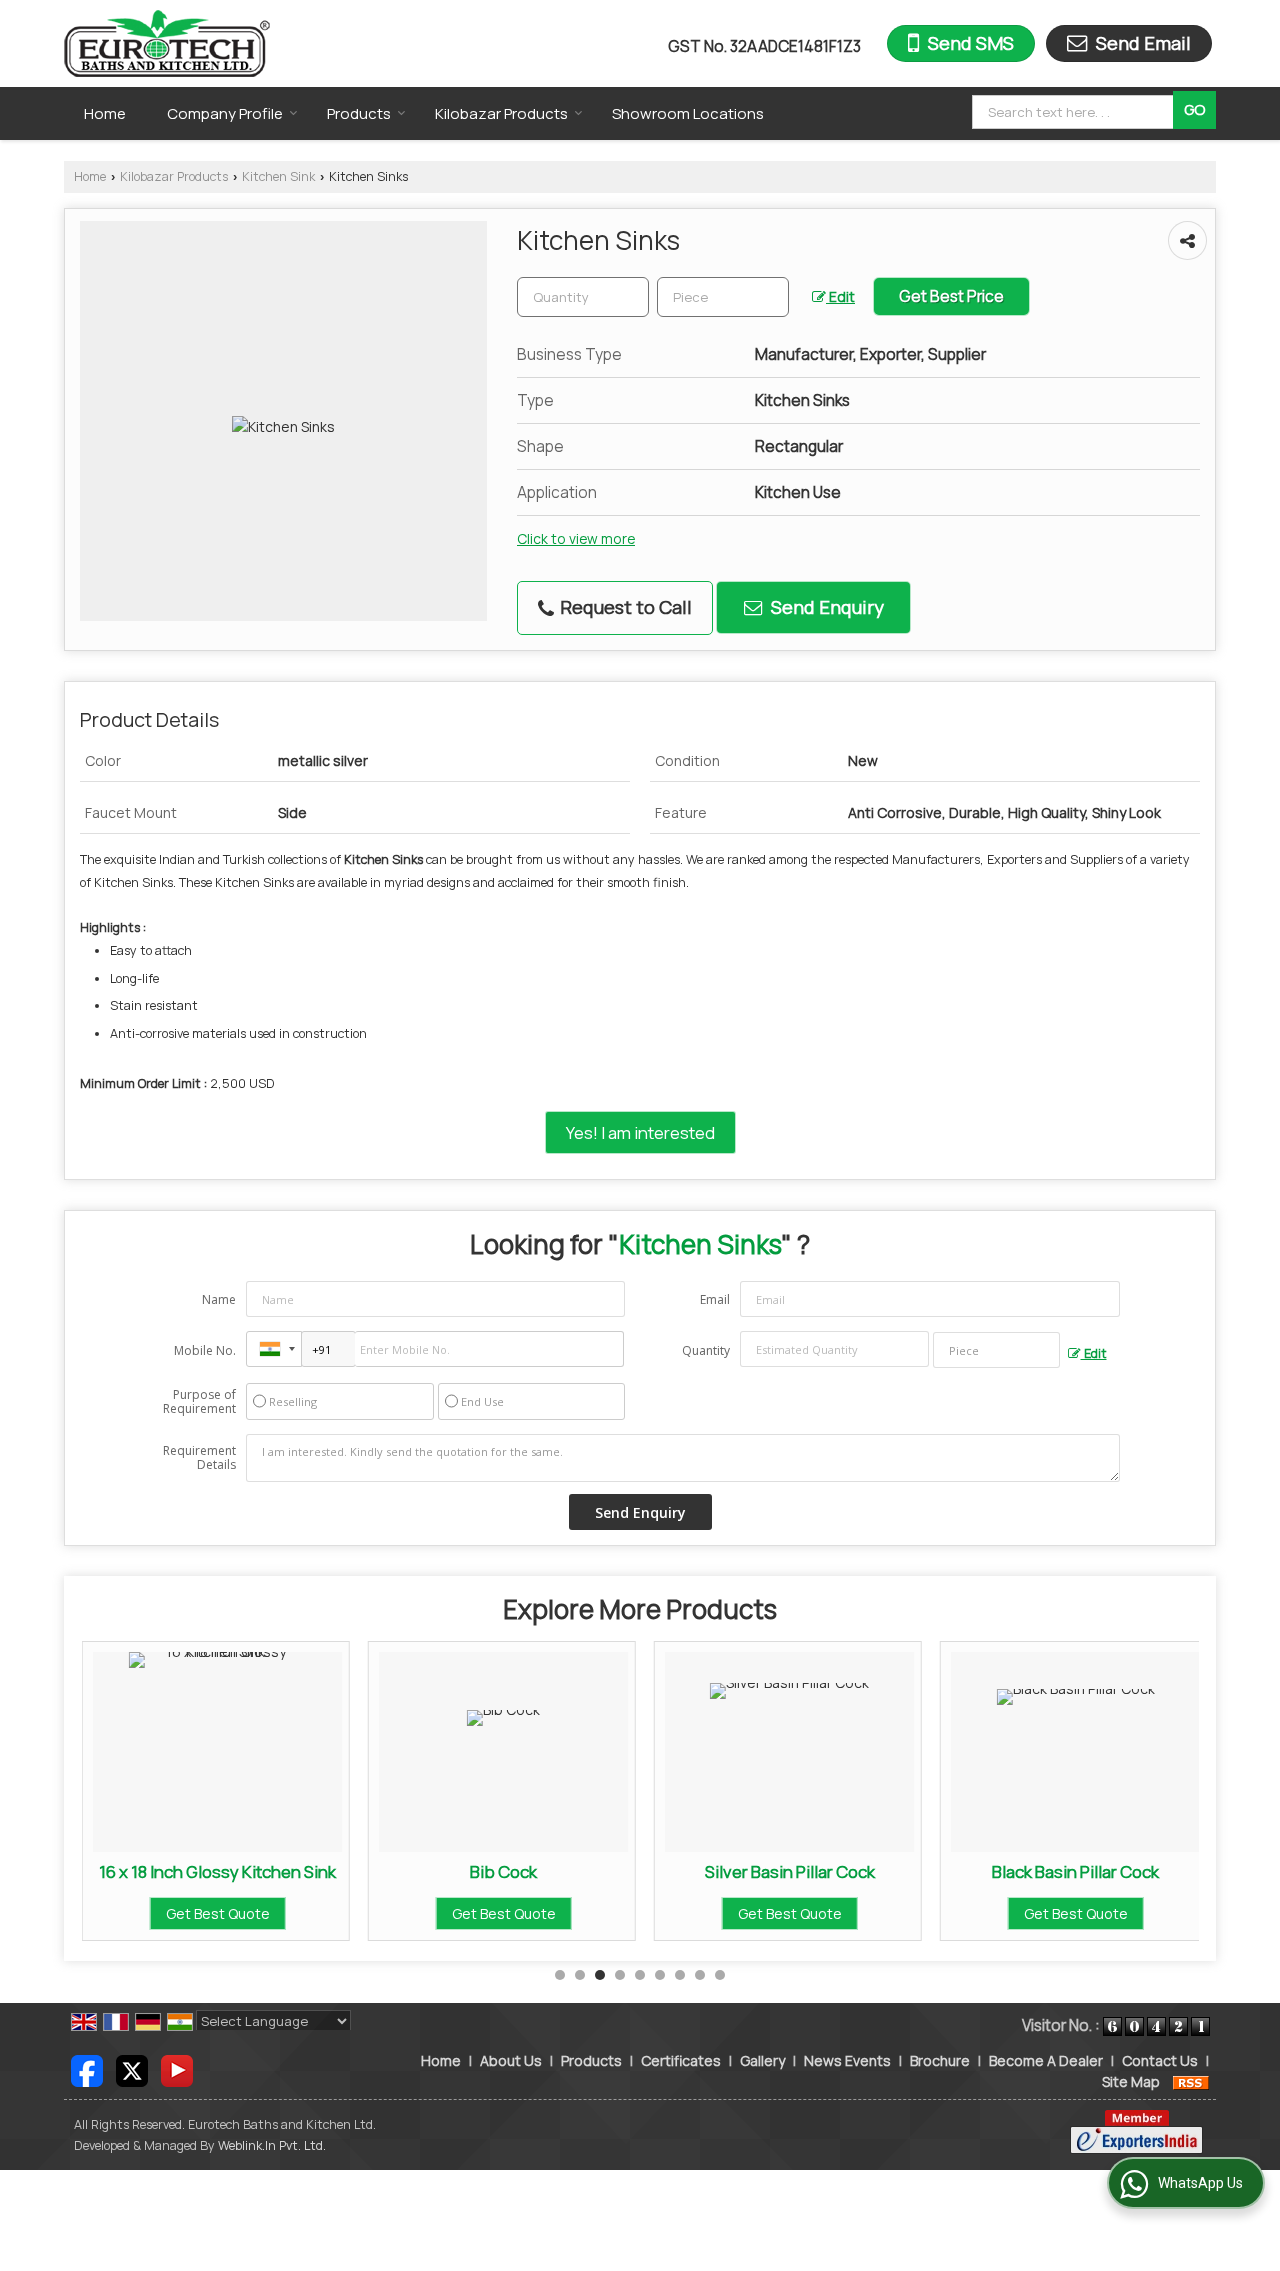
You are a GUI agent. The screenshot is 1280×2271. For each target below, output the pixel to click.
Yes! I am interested (640, 1132)
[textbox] (1075, 112)
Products (359, 113)
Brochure (940, 2060)
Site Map (1131, 2081)
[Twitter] (132, 2069)
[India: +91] (274, 1349)
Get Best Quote (218, 1913)
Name (219, 1299)
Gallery (762, 2060)
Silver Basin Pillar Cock (790, 1871)
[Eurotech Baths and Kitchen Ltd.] (167, 43)
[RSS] (1191, 2081)
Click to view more (576, 538)
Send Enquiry (825, 607)
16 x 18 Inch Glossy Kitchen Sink (217, 1871)
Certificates (681, 2060)
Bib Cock (503, 1871)
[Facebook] (87, 2069)
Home (105, 113)
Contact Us (1160, 2060)
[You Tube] (177, 2069)
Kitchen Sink (278, 176)
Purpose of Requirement (199, 1402)
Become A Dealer (1046, 2060)
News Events (847, 2060)
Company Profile (225, 113)
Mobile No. (205, 1350)
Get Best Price (951, 296)
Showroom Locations (688, 113)
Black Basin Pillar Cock (1075, 1871)
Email (715, 1299)
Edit (840, 296)
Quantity (706, 1350)
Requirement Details (199, 1458)
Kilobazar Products (501, 113)
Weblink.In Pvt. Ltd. (272, 2145)
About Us (511, 2060)
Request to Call (624, 607)
